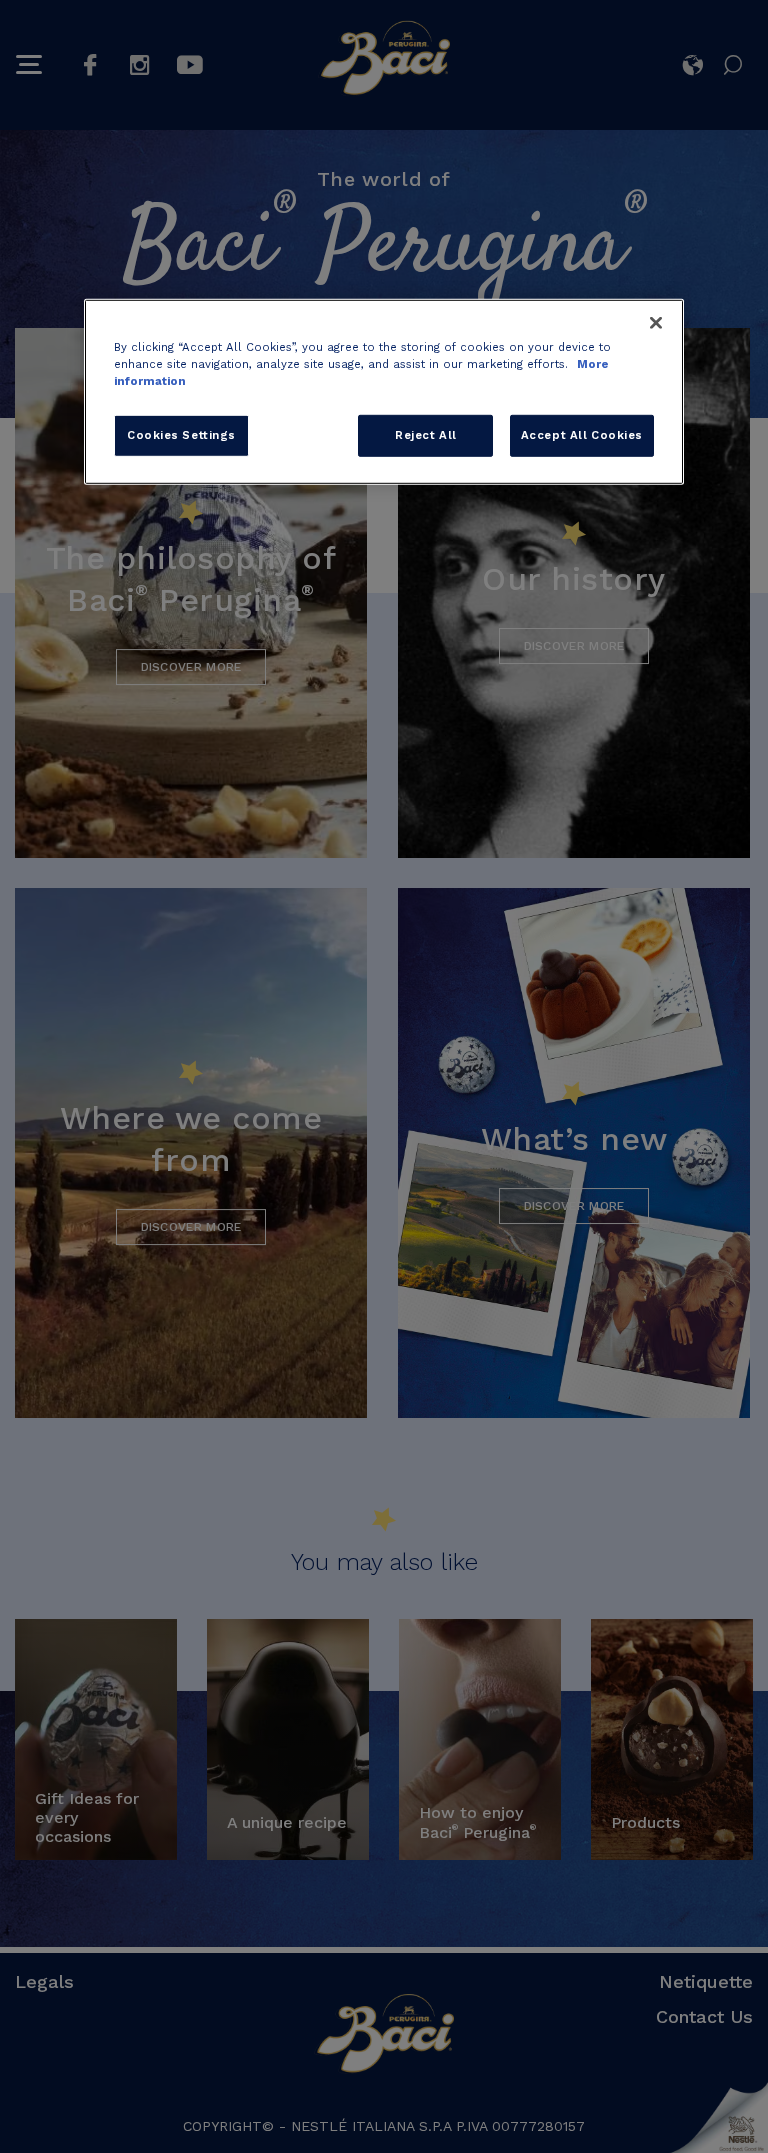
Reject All (426, 435)
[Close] (656, 323)
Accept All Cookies (582, 435)
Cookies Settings (181, 435)
